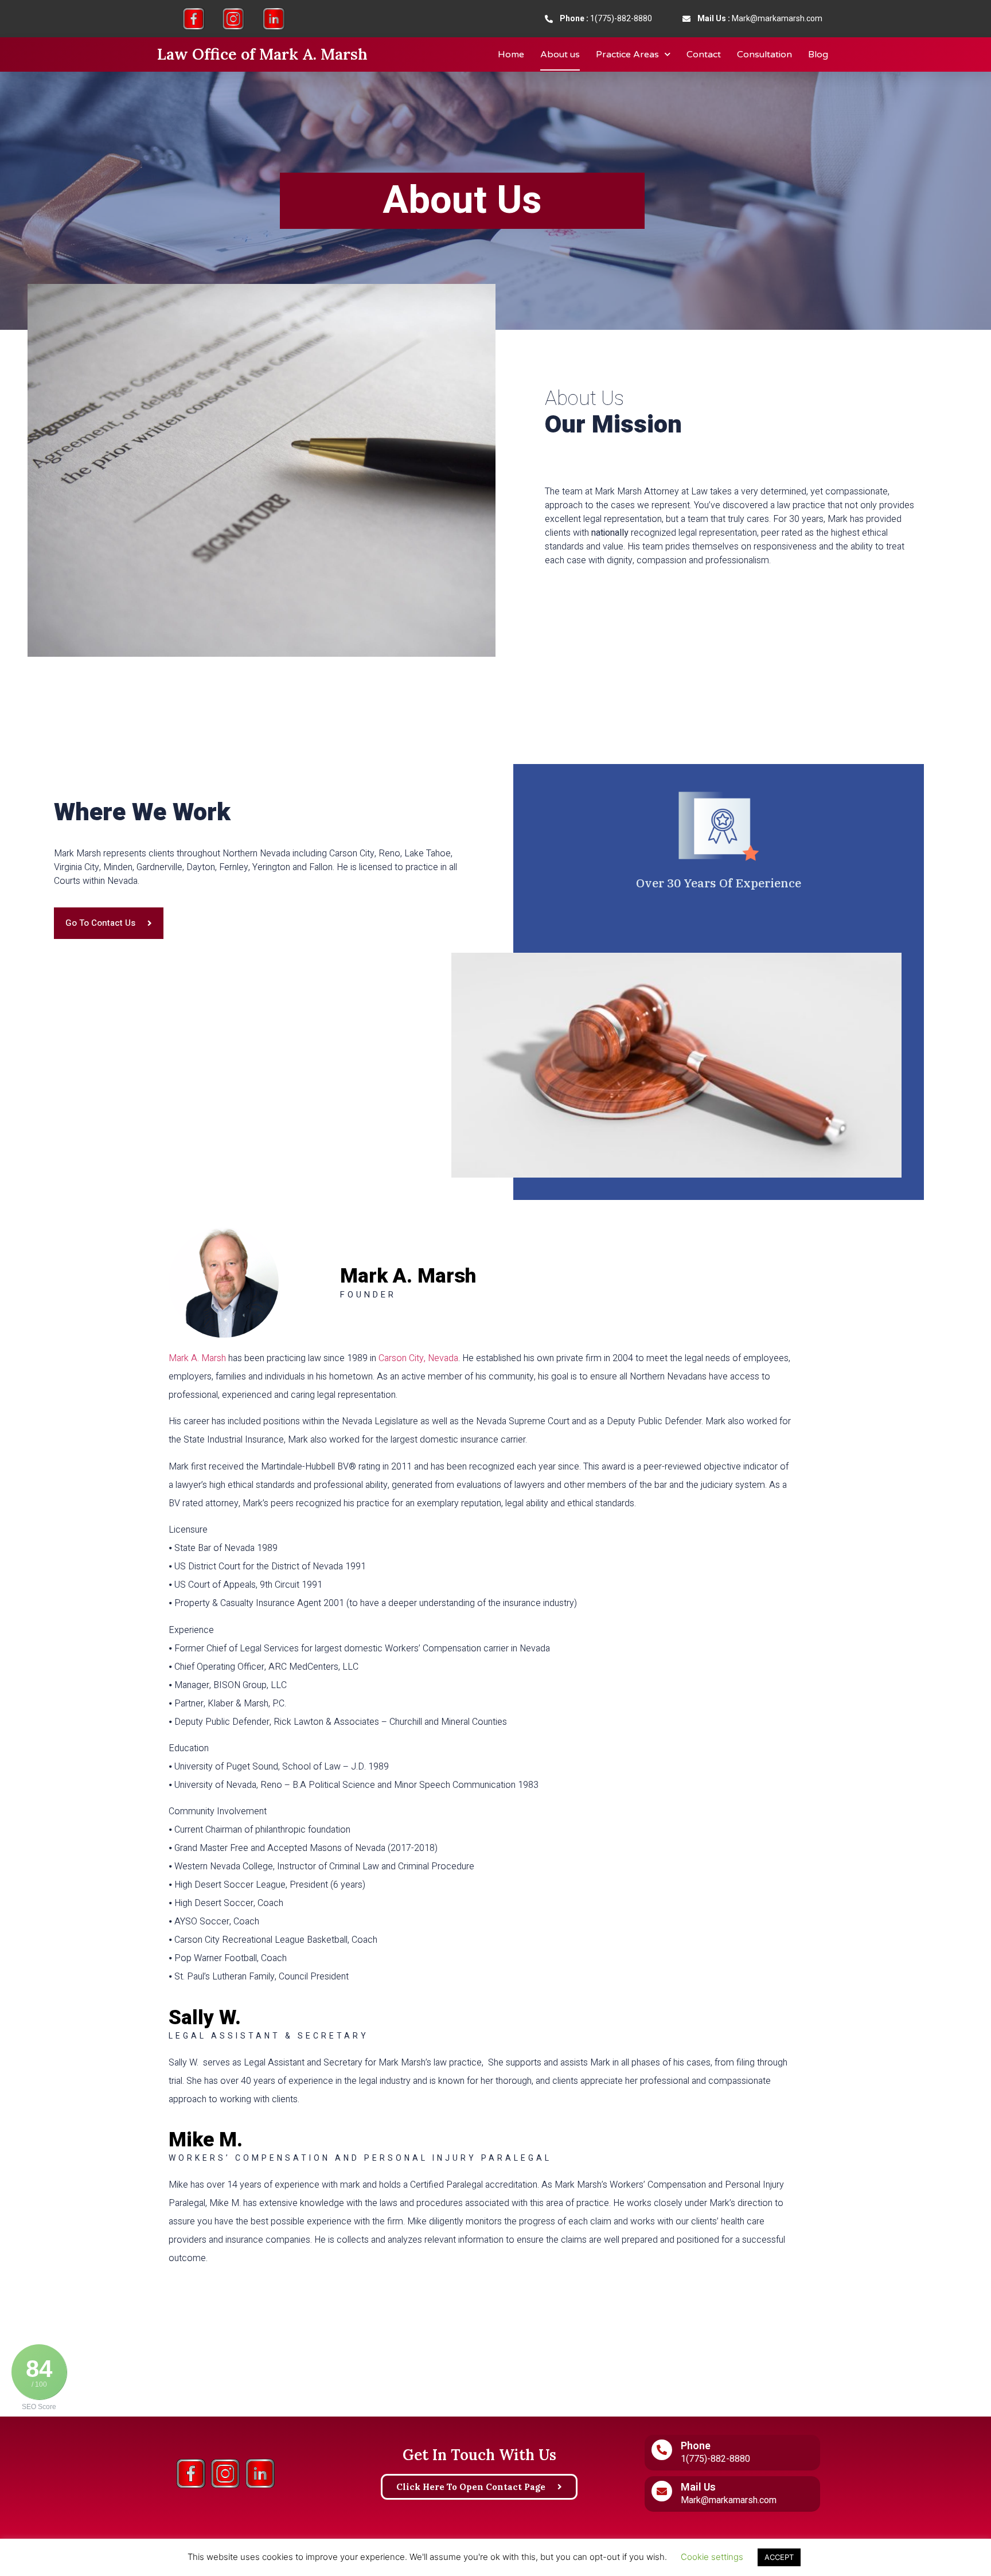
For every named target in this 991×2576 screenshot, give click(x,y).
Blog (818, 54)
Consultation (764, 54)
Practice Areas (627, 54)
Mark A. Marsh (197, 1358)
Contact (704, 54)
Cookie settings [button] (712, 2557)
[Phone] (662, 2450)
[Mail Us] (662, 2491)
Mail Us (698, 2487)
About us (560, 54)
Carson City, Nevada (418, 1358)
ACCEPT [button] (779, 2557)
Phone (696, 2446)
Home (511, 54)
